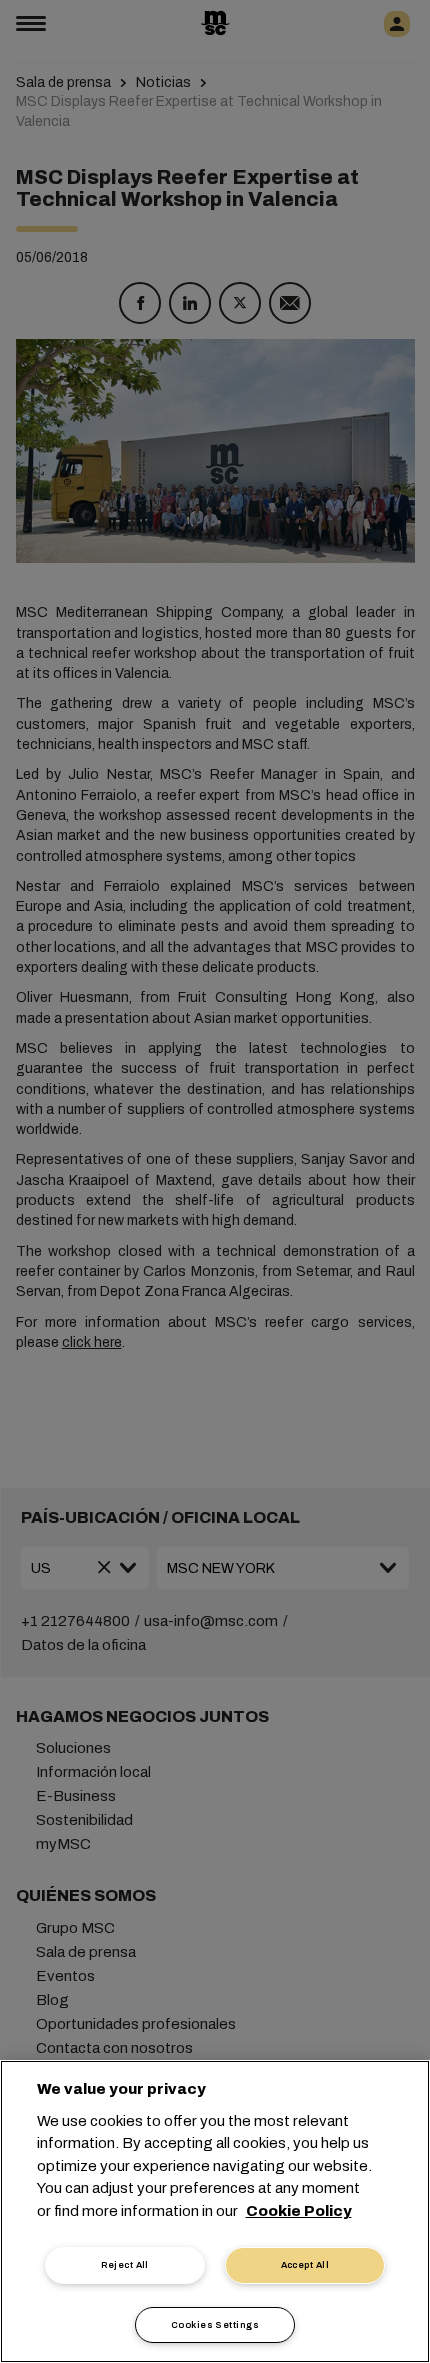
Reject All (125, 2265)
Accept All (305, 2265)
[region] (215, 2211)
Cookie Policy (299, 2211)
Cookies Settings (215, 2325)
